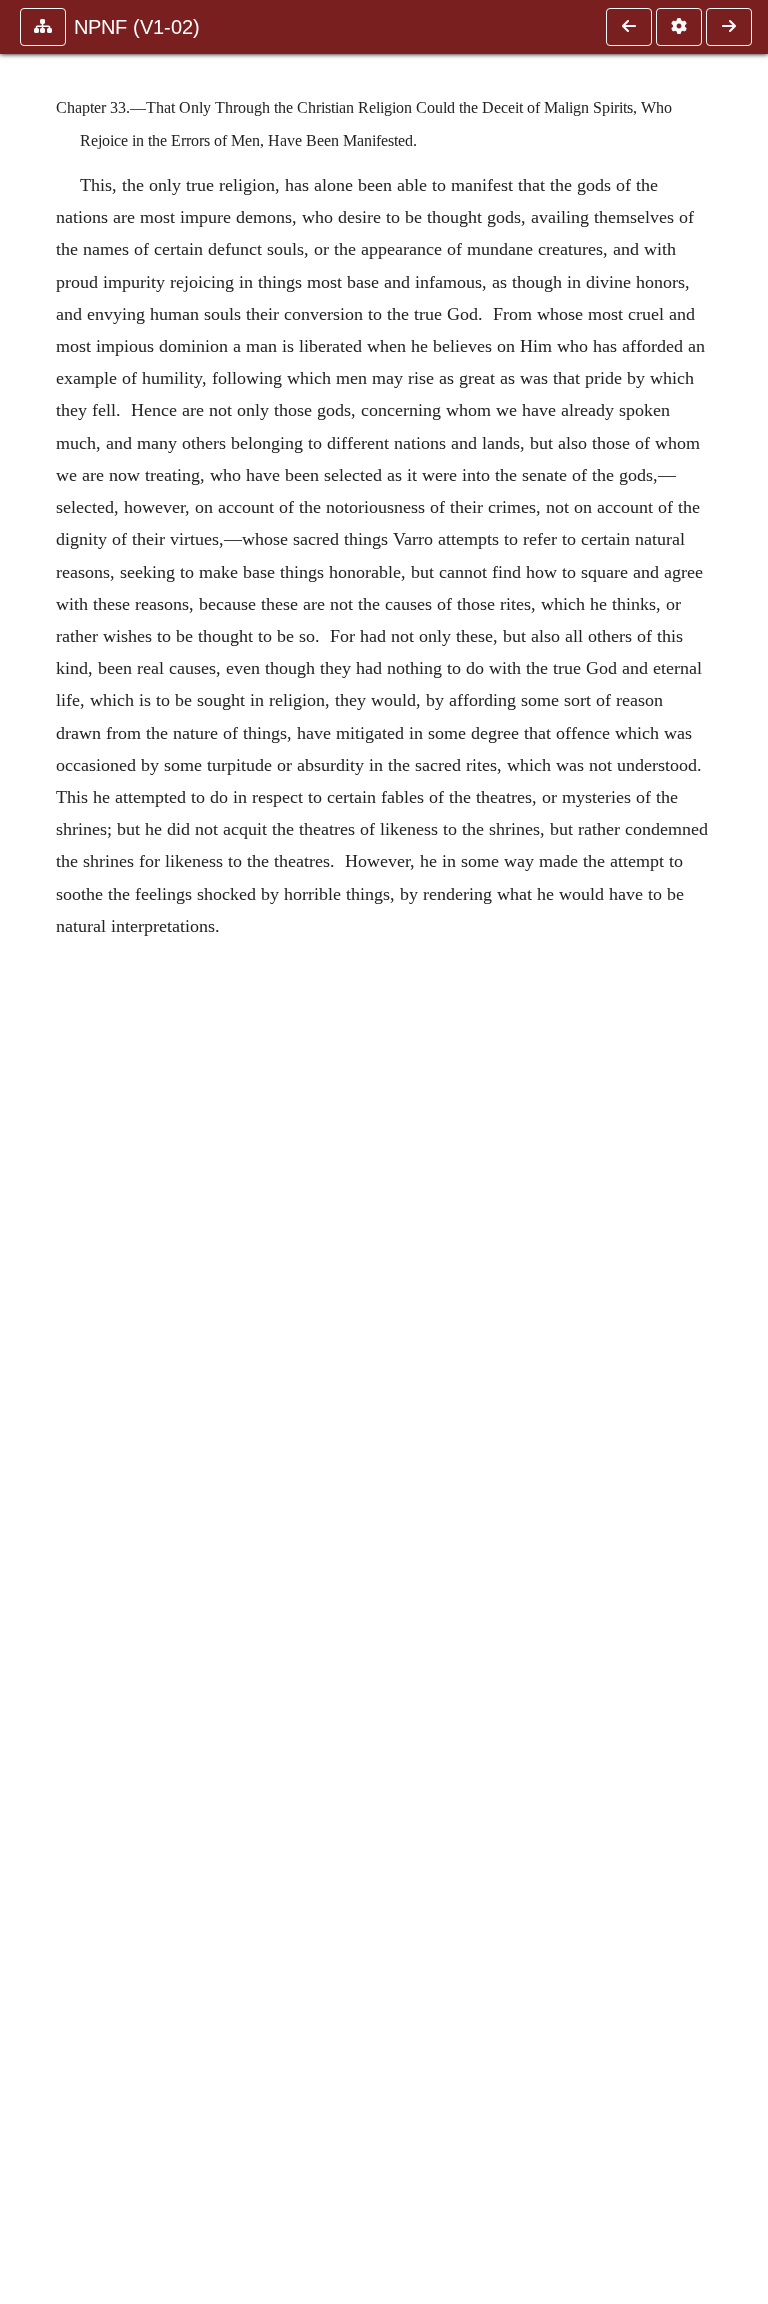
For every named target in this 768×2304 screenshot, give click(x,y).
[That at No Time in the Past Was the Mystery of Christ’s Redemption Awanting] (629, 27)
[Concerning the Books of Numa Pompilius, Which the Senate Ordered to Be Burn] (729, 27)
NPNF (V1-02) (137, 27)
